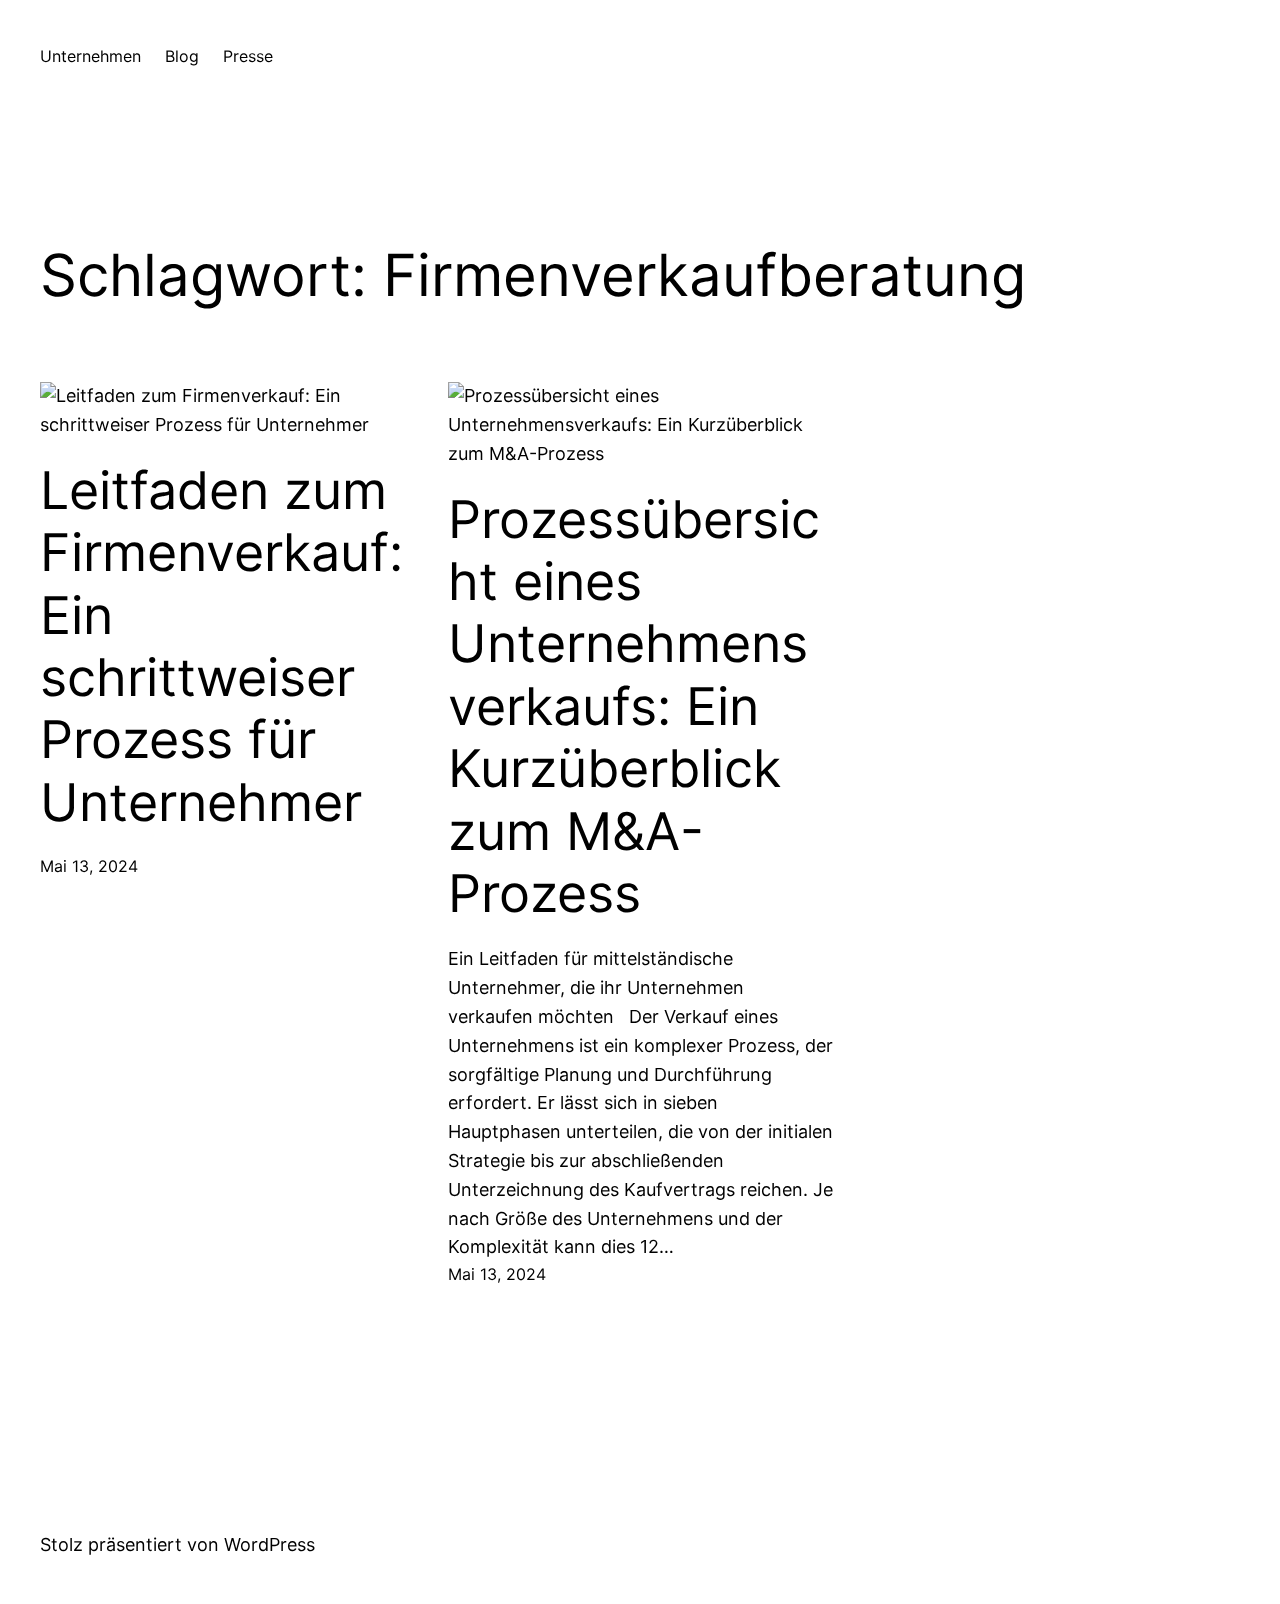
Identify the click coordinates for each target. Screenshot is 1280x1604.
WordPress (269, 1544)
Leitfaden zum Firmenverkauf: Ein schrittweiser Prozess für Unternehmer (221, 647)
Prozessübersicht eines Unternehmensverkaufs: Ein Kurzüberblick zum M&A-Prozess (634, 707)
